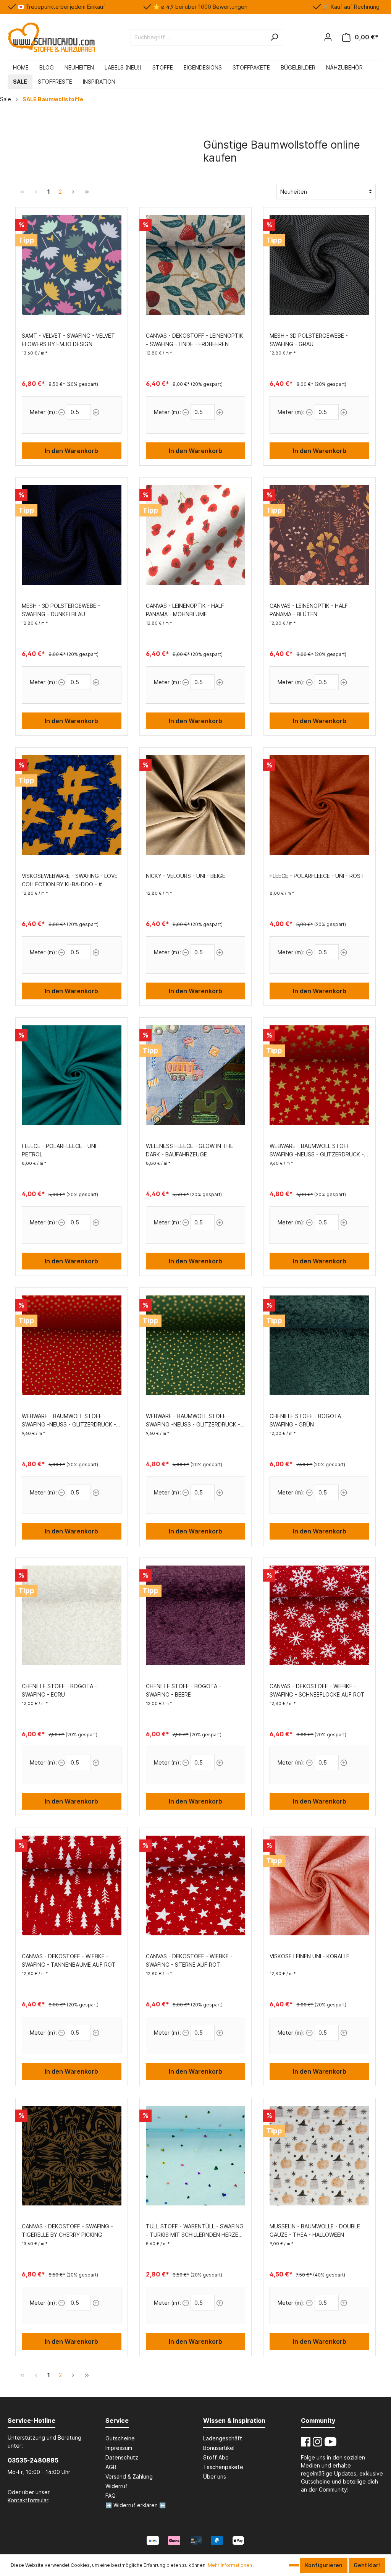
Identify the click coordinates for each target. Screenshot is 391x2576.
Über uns (215, 2476)
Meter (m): (43, 412)
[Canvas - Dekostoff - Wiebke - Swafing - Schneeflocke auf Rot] (319, 1616)
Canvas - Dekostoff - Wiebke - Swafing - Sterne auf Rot (189, 1960)
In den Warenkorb (71, 451)
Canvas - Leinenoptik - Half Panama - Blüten (309, 610)
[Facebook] (306, 2442)
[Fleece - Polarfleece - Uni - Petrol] (72, 1075)
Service (117, 2421)
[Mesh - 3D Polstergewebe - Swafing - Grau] (319, 265)
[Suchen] (274, 37)
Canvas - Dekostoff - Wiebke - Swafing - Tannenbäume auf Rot (69, 1960)
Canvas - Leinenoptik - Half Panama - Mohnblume (185, 610)
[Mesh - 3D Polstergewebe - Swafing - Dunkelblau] (72, 535)
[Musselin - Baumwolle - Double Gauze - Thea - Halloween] (319, 2156)
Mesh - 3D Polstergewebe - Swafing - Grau (309, 340)
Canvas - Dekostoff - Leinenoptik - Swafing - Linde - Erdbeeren (195, 340)
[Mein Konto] (328, 37)
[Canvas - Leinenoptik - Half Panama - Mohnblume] (196, 535)
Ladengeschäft (223, 2438)
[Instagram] (317, 2442)
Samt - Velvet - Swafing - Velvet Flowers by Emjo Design (68, 340)
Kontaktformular (28, 2500)
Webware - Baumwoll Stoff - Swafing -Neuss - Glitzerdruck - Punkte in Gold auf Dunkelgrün (193, 1421)
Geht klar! (367, 2565)
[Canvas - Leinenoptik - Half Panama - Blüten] (319, 535)
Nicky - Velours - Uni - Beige (186, 876)
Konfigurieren (324, 2565)
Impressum (119, 2448)
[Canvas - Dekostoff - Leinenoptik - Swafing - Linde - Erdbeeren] (196, 265)
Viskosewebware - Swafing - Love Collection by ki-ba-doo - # (70, 880)
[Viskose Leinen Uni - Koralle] (319, 1886)
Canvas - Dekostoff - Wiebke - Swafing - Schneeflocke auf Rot (317, 1690)
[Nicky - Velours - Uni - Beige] (196, 805)
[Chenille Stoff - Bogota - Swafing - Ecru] (72, 1616)
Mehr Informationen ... (232, 2565)
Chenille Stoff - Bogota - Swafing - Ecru (59, 1690)
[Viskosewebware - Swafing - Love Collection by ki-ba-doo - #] (72, 805)
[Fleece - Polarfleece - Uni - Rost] (319, 805)
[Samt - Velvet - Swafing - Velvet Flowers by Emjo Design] (72, 265)
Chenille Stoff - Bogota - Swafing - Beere (183, 1690)
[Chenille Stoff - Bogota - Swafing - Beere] (196, 1616)
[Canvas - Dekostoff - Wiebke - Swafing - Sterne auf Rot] (196, 1886)
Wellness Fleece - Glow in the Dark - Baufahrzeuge (190, 1150)
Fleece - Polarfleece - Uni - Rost (317, 876)
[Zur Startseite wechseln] (51, 37)
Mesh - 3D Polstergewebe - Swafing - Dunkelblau (61, 610)
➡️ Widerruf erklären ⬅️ (136, 2505)
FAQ (111, 2496)
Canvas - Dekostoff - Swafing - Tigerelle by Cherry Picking (67, 2230)
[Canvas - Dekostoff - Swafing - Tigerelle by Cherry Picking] (72, 2156)
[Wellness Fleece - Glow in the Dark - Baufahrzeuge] (196, 1075)
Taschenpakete (223, 2467)
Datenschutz (122, 2457)
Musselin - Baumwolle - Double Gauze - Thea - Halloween (315, 2230)
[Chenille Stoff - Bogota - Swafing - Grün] (319, 1345)
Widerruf (116, 2486)
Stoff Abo (216, 2457)
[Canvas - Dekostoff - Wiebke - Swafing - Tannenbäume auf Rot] (72, 1886)
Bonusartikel (219, 2448)
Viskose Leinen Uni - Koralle (309, 1956)
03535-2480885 (33, 2460)
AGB (111, 2467)
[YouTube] (330, 2442)
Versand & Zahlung (129, 2476)
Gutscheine (120, 2438)
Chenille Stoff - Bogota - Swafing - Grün (307, 1420)
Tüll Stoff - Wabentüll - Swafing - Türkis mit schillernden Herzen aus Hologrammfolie (195, 2231)
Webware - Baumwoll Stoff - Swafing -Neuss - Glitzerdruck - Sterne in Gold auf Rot (317, 1151)
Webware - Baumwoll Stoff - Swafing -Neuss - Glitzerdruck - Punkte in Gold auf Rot (69, 1421)
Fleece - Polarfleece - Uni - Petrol (61, 1150)
